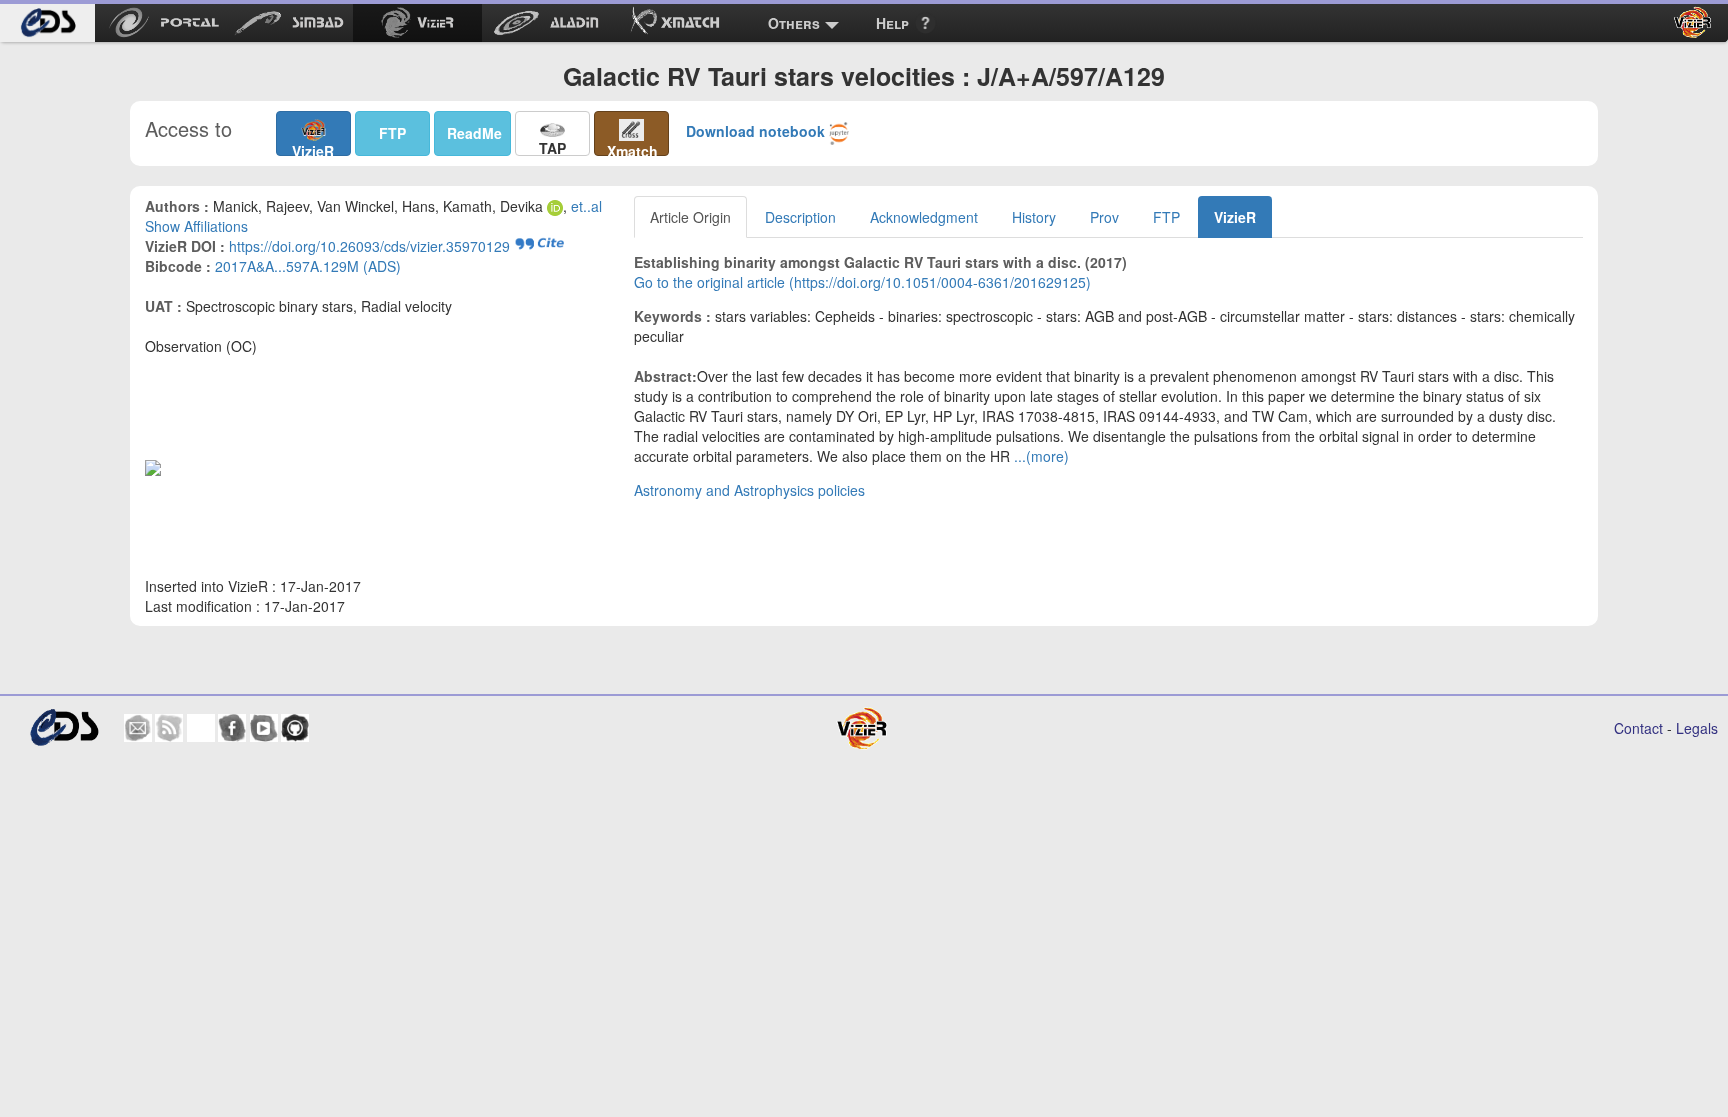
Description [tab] (800, 217)
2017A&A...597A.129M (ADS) (308, 266)
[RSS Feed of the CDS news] (169, 728)
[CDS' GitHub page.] (295, 728)
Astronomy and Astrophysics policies (749, 490)
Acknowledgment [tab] (924, 217)
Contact (1638, 728)
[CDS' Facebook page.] (232, 728)
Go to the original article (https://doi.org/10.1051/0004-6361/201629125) (862, 282)
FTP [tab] (1166, 217)
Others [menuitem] (794, 23)
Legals (1697, 728)
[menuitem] (47, 23)
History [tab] (1034, 217)
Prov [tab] (1104, 217)
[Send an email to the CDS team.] (138, 728)
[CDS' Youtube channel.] (264, 728)
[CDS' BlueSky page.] (201, 728)
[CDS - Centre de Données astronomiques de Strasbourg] (63, 727)
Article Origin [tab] (690, 217)
